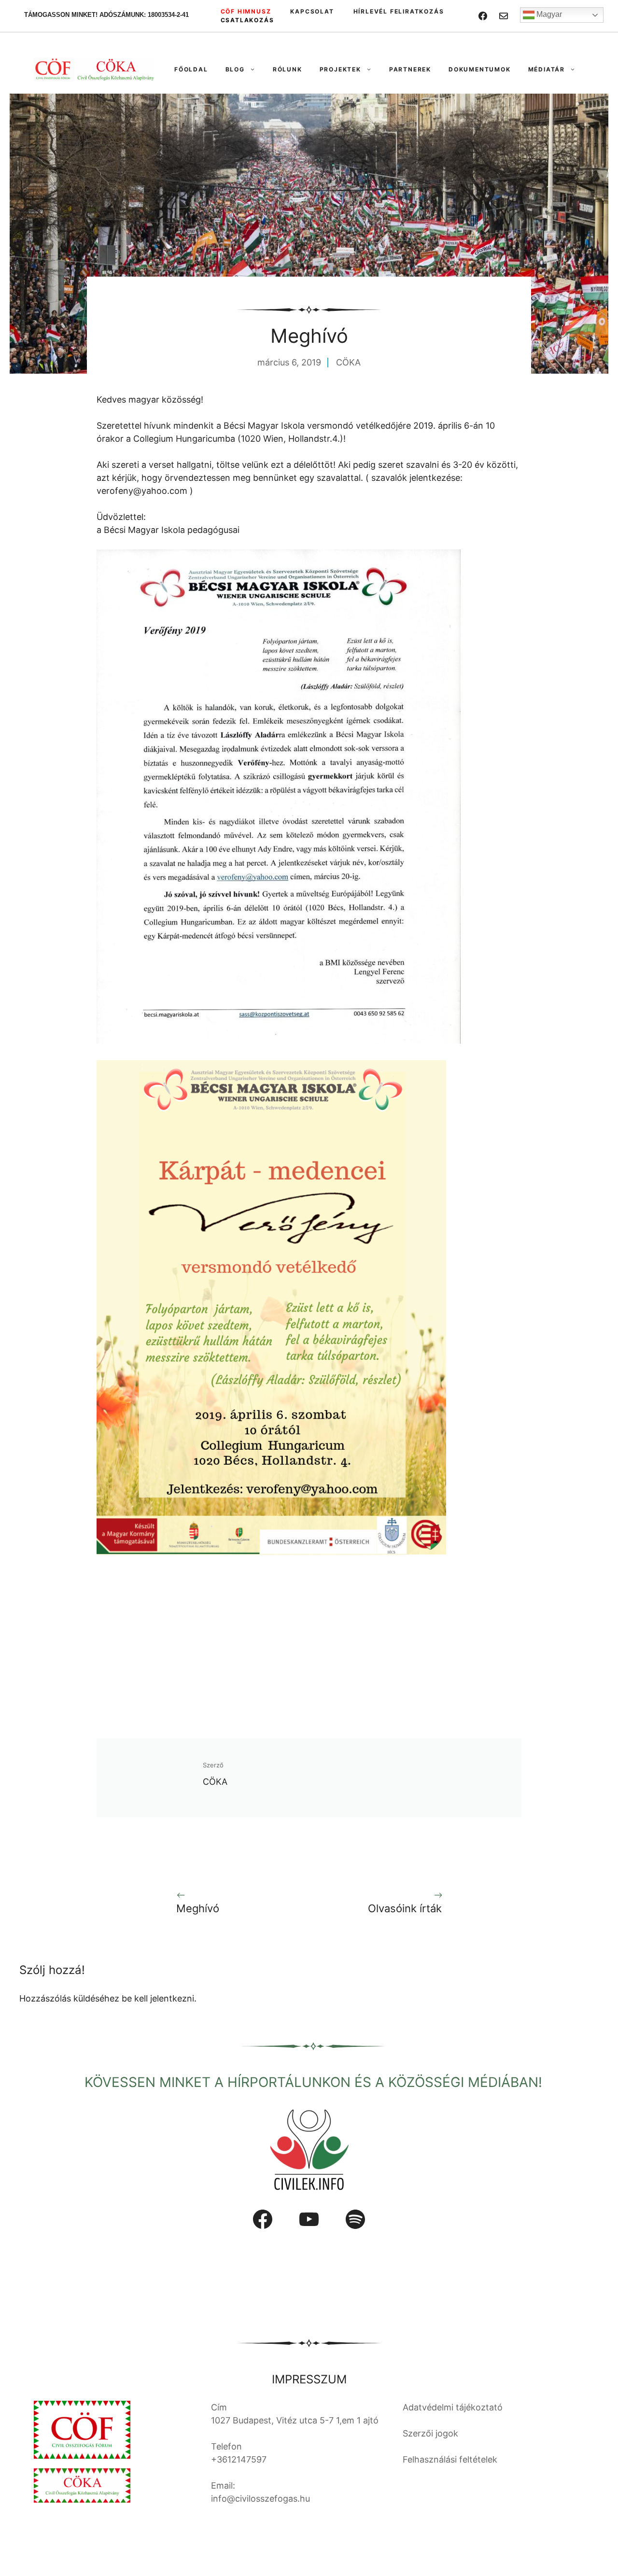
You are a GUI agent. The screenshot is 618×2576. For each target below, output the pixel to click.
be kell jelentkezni (158, 1998)
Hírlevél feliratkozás (399, 11)
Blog (235, 69)
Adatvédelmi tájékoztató (453, 2407)
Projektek (340, 69)
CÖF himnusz (246, 11)
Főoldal (191, 69)
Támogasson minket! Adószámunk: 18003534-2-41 (106, 15)
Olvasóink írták (405, 1908)
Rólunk (288, 69)
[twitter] (504, 16)
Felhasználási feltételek (450, 2459)
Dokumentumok (480, 69)
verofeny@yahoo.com (142, 491)
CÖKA (348, 362)
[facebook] (483, 16)
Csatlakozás (247, 20)
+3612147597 (239, 2459)
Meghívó (198, 1908)
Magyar (548, 14)
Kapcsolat (312, 11)
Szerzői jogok (430, 2433)
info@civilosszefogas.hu (260, 2499)
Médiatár (547, 69)
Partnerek (410, 69)
